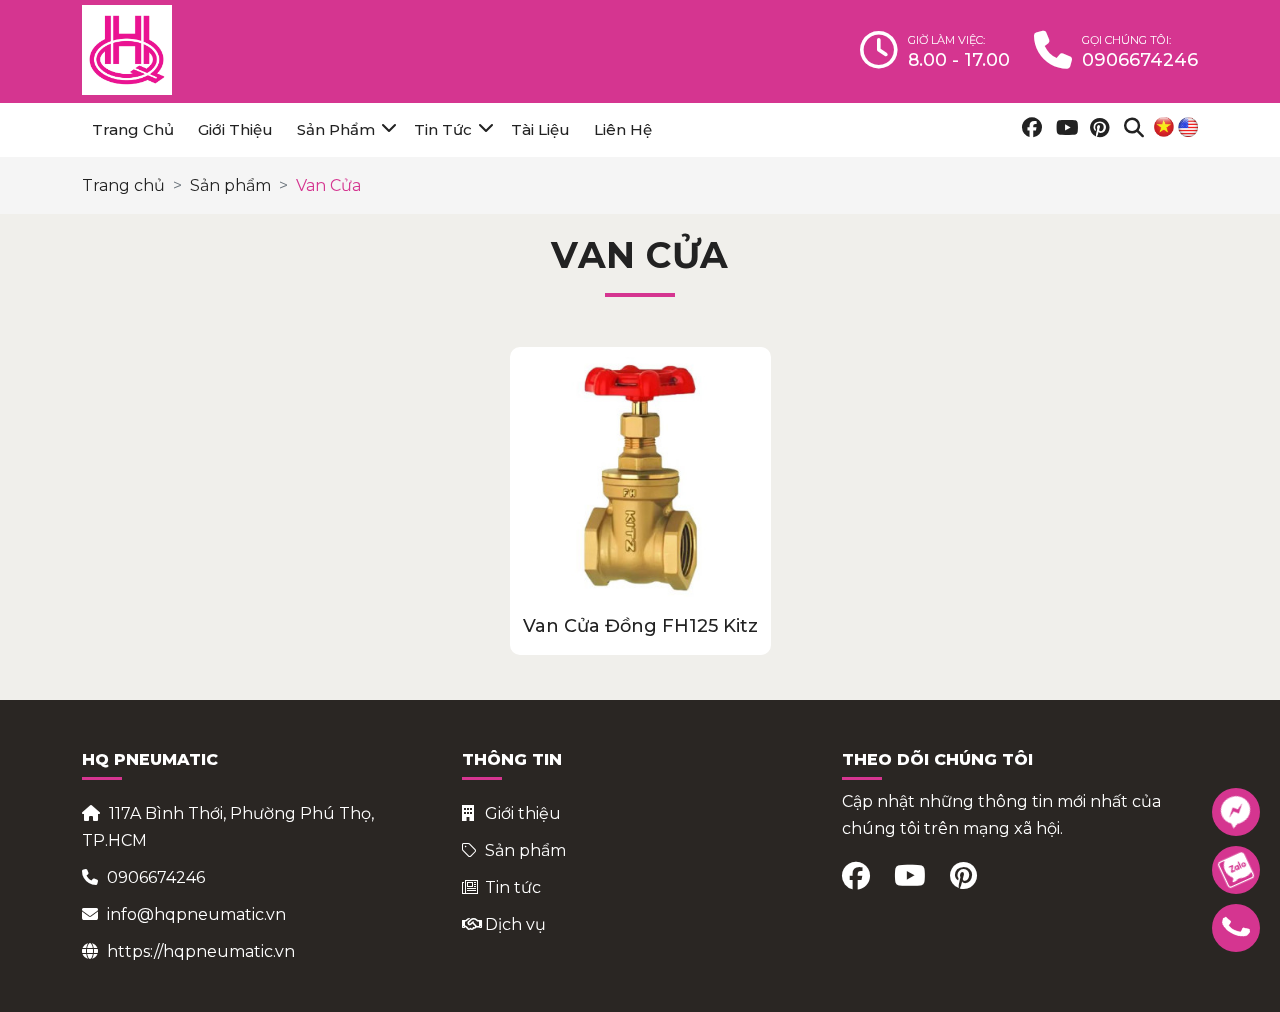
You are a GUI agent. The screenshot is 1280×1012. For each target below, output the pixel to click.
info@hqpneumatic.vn (196, 914)
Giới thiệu (235, 129)
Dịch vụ (515, 924)
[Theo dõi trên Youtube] (1063, 129)
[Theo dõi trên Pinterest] (1097, 129)
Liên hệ (623, 129)
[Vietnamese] (1164, 127)
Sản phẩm (336, 129)
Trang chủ (133, 129)
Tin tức (443, 129)
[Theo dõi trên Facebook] (1029, 129)
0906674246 (156, 877)
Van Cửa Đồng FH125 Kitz (640, 626)
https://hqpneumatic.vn (201, 951)
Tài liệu (540, 129)
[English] (1188, 127)
